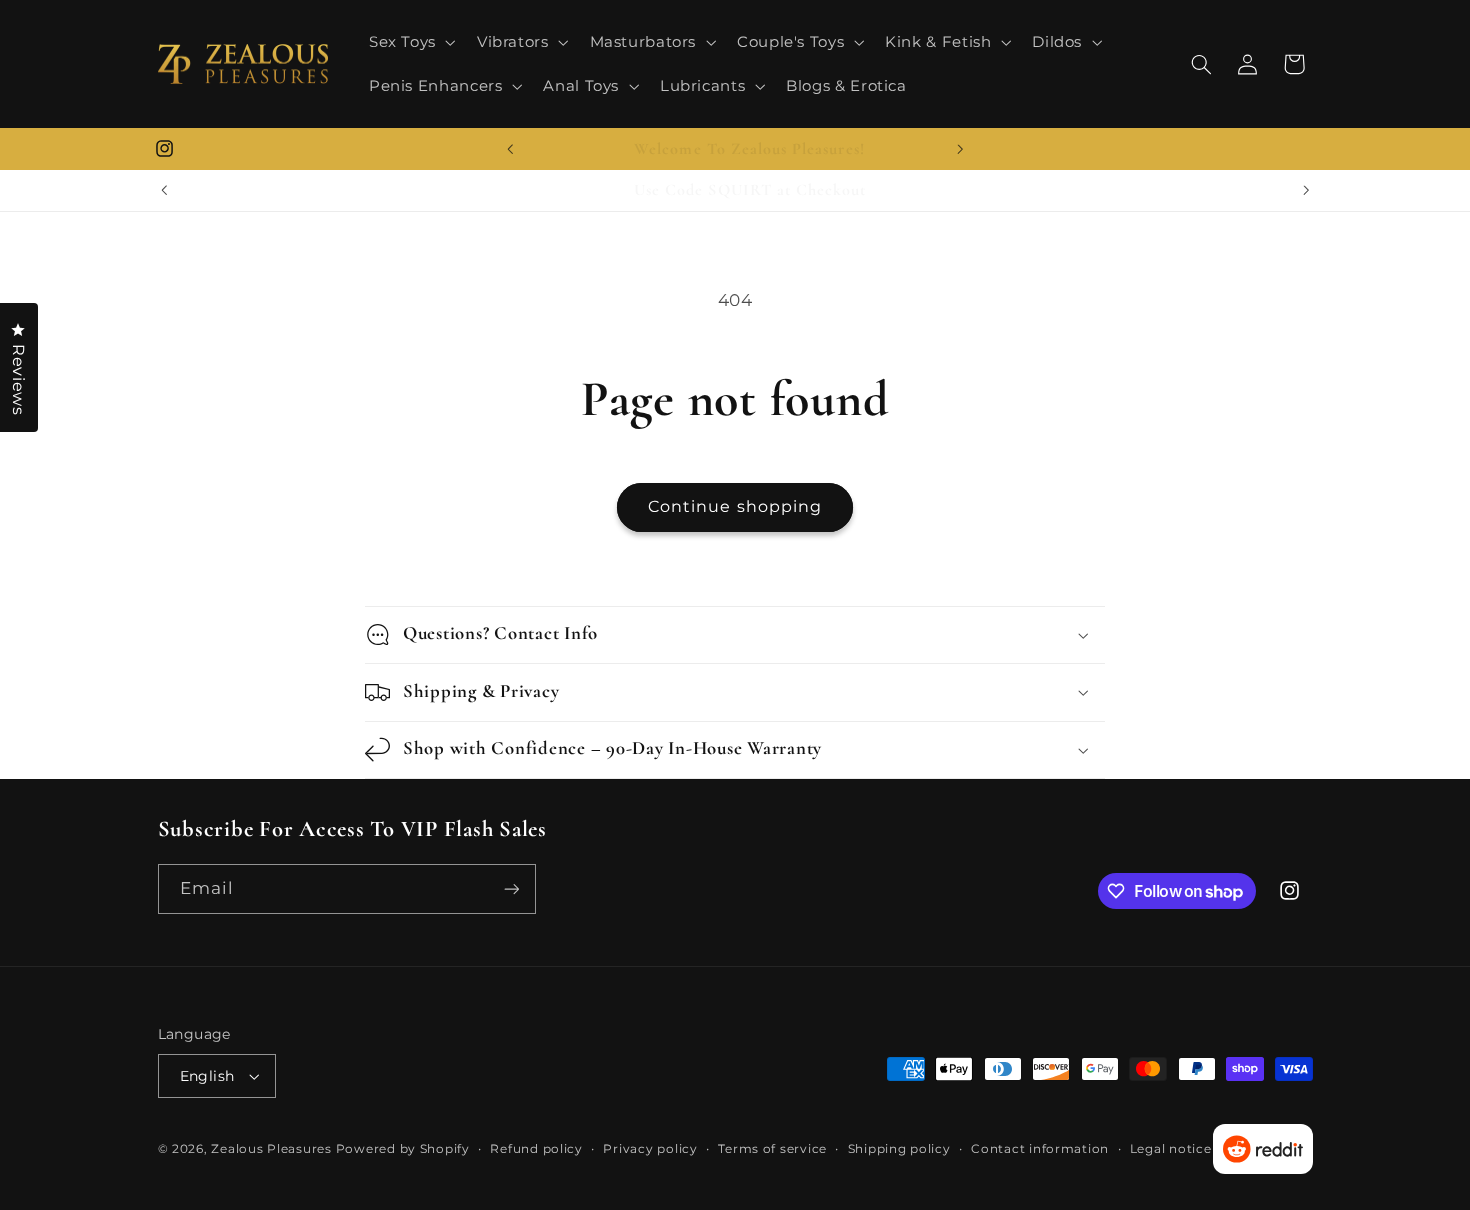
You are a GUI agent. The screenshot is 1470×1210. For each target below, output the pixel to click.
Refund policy (536, 1149)
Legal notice (1171, 1149)
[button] (410, 42)
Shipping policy (899, 1149)
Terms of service (772, 1149)
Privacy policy (650, 1149)
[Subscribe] (511, 888)
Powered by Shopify (403, 1149)
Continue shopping (735, 506)
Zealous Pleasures (273, 1149)
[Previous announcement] (510, 149)
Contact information (1040, 1149)
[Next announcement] (960, 149)
